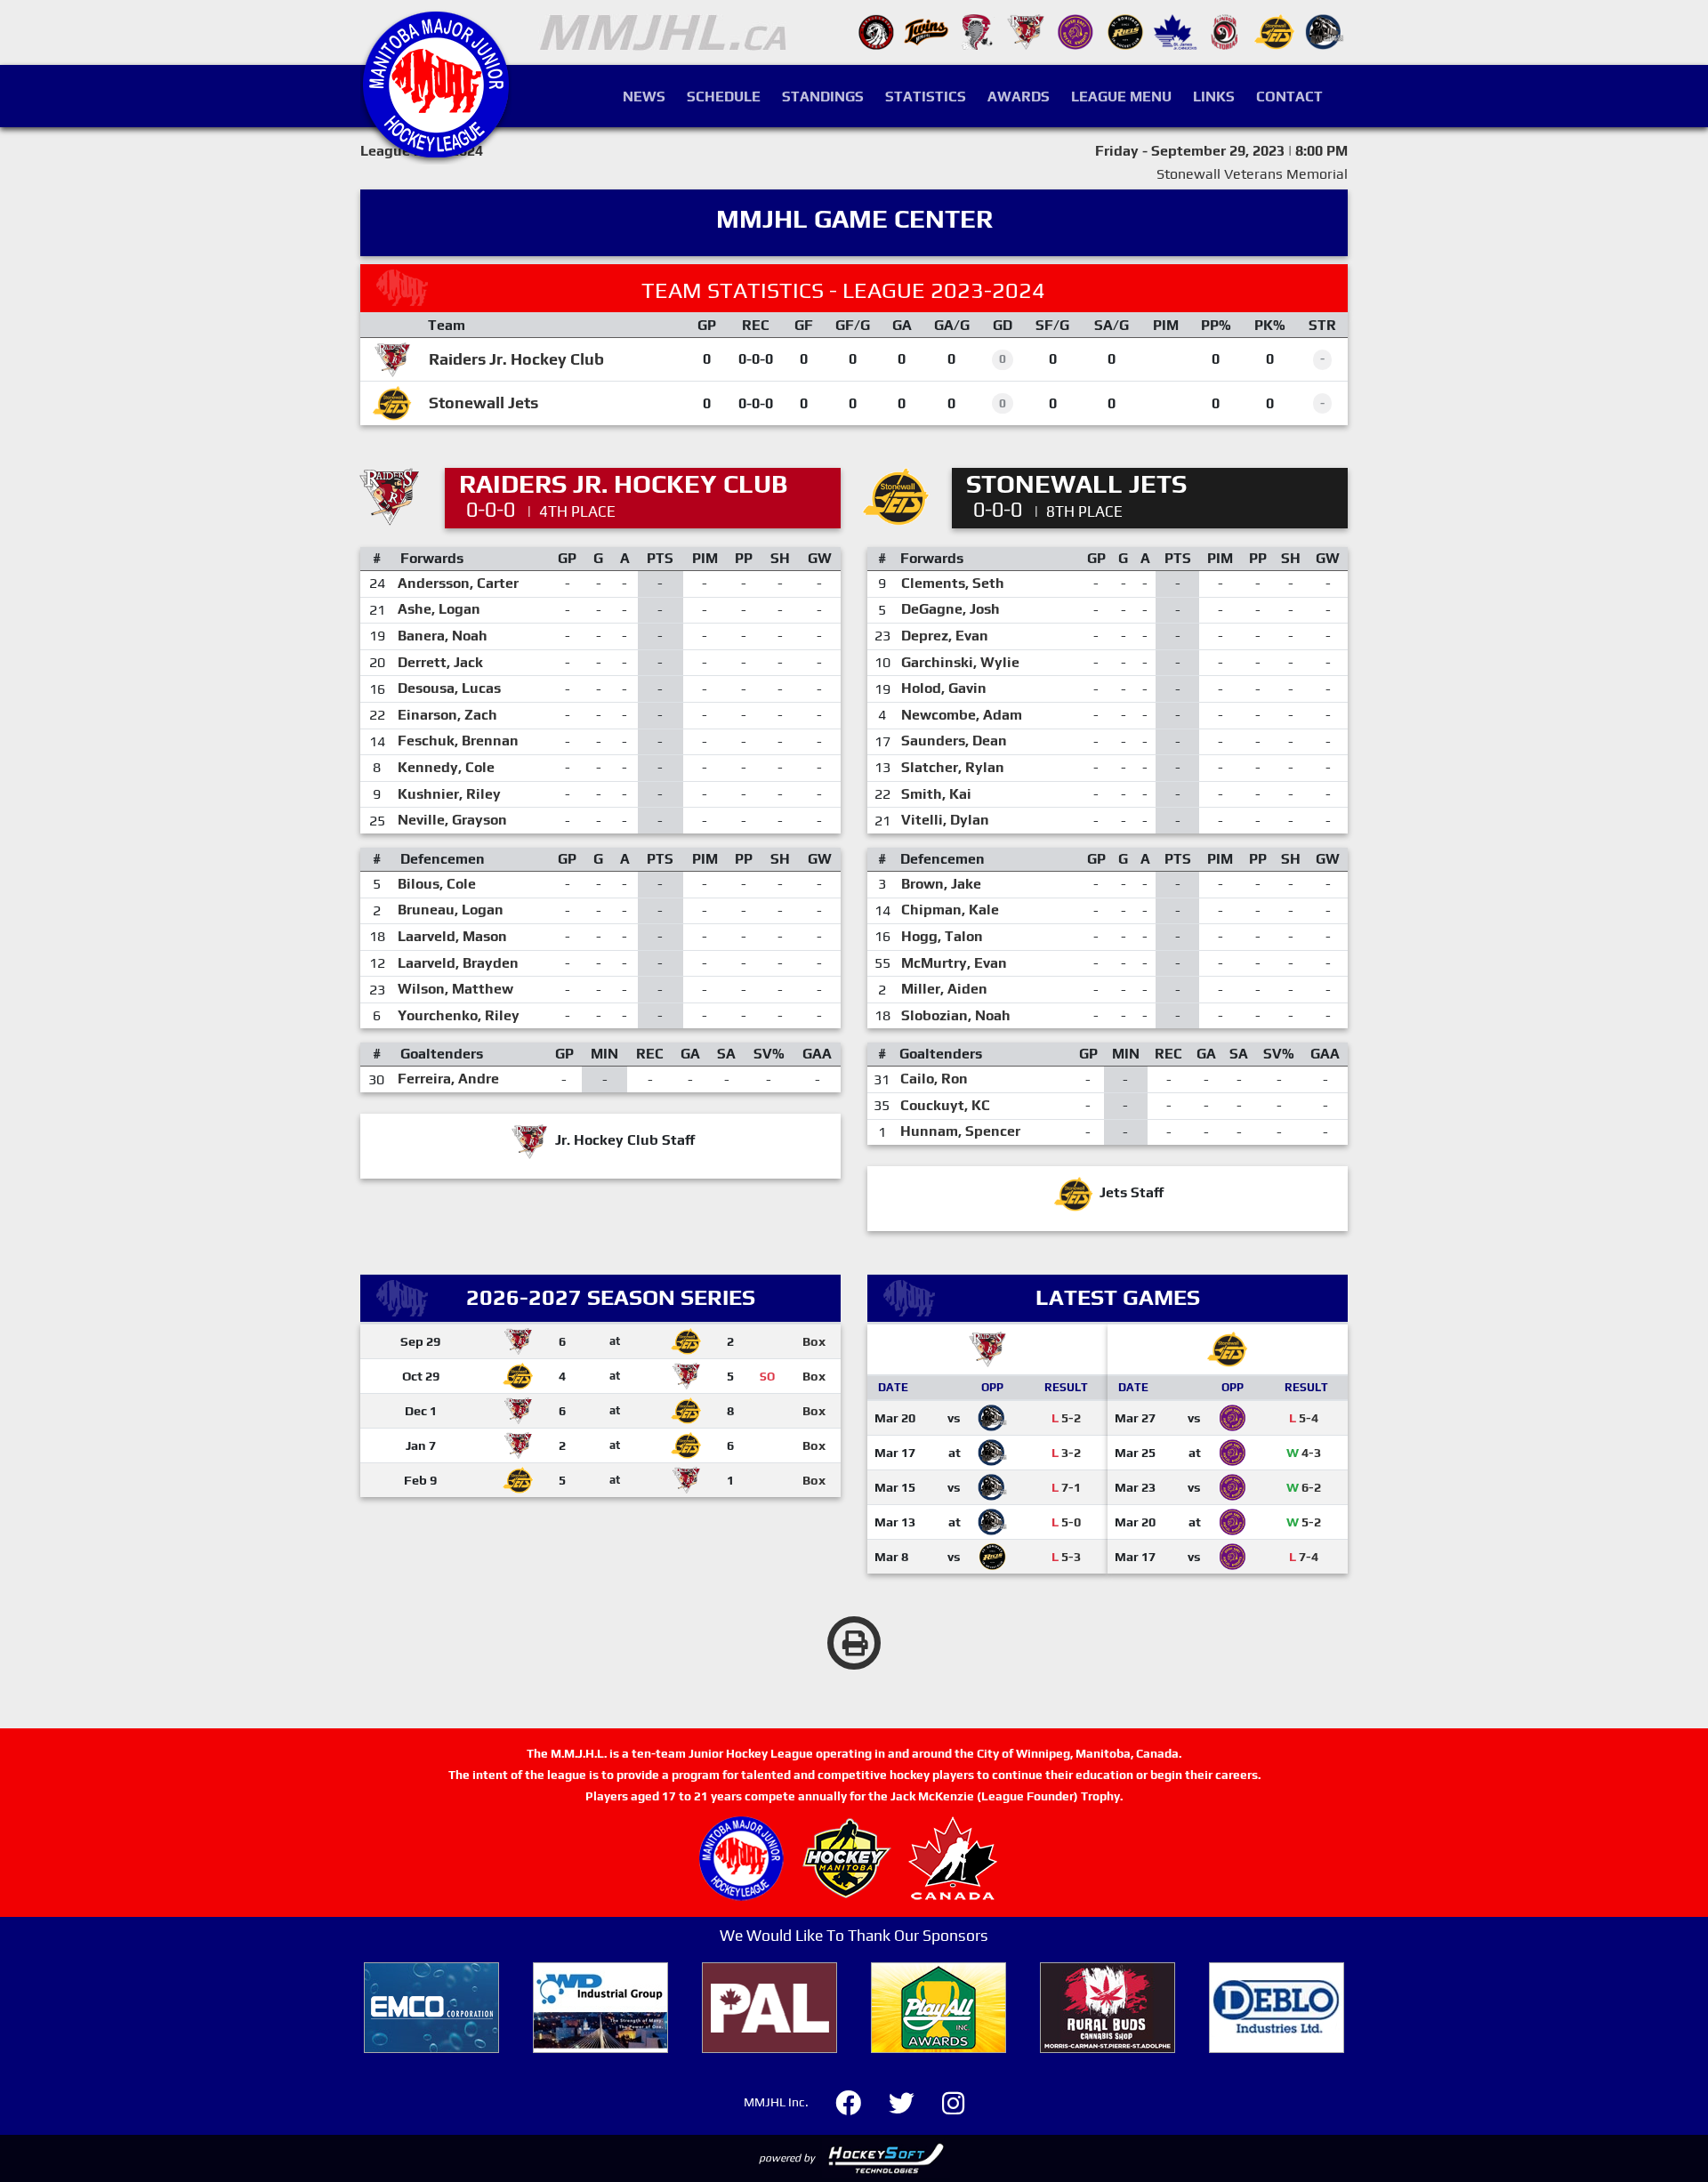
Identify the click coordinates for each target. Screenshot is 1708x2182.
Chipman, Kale (950, 910)
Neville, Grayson (452, 820)
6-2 (1304, 1487)
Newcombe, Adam (962, 715)
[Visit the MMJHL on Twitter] (912, 2101)
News (644, 97)
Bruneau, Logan (451, 910)
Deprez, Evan (945, 636)
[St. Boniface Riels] (1125, 31)
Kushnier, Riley (449, 794)
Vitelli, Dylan (945, 820)
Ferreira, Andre (448, 1079)
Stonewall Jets (483, 403)
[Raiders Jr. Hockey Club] (1026, 31)
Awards (1019, 97)
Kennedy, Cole (446, 767)
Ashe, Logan (439, 609)
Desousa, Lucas (449, 688)
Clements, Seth (953, 583)
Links (1214, 97)
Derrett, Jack (440, 662)
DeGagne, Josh (951, 609)
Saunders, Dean (954, 741)
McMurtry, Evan (954, 963)
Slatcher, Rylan (953, 767)
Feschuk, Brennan (458, 741)
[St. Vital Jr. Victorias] (1225, 31)
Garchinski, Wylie (960, 662)
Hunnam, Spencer (960, 1131)
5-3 (1066, 1557)
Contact (1289, 97)
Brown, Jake (941, 884)
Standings (823, 97)
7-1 (1066, 1487)
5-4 (1304, 1418)
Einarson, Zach (447, 715)
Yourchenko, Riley (459, 1015)
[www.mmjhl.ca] (436, 148)
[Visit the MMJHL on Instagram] (953, 2101)
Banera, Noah (443, 636)
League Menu (1121, 97)
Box (814, 1341)
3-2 (1066, 1453)
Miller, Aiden (944, 989)
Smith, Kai (936, 794)
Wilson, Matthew (455, 989)
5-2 (1066, 1418)
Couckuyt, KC (945, 1105)
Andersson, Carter (458, 583)
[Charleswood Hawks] (876, 31)
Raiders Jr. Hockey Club (516, 359)
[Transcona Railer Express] (1325, 31)
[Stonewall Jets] (1275, 31)
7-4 (1304, 1557)
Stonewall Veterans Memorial (1252, 174)
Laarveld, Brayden (458, 963)
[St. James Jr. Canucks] (1175, 31)
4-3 (1304, 1453)
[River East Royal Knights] (1076, 31)
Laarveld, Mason (452, 936)
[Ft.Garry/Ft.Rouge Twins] (926, 31)
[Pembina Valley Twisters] (976, 31)
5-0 (1066, 1522)
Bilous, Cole (437, 884)
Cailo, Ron (934, 1079)
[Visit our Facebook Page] (859, 2101)
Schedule (724, 97)
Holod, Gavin (944, 688)
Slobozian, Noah (956, 1015)
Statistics (926, 97)
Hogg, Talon (942, 936)
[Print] (854, 1643)
